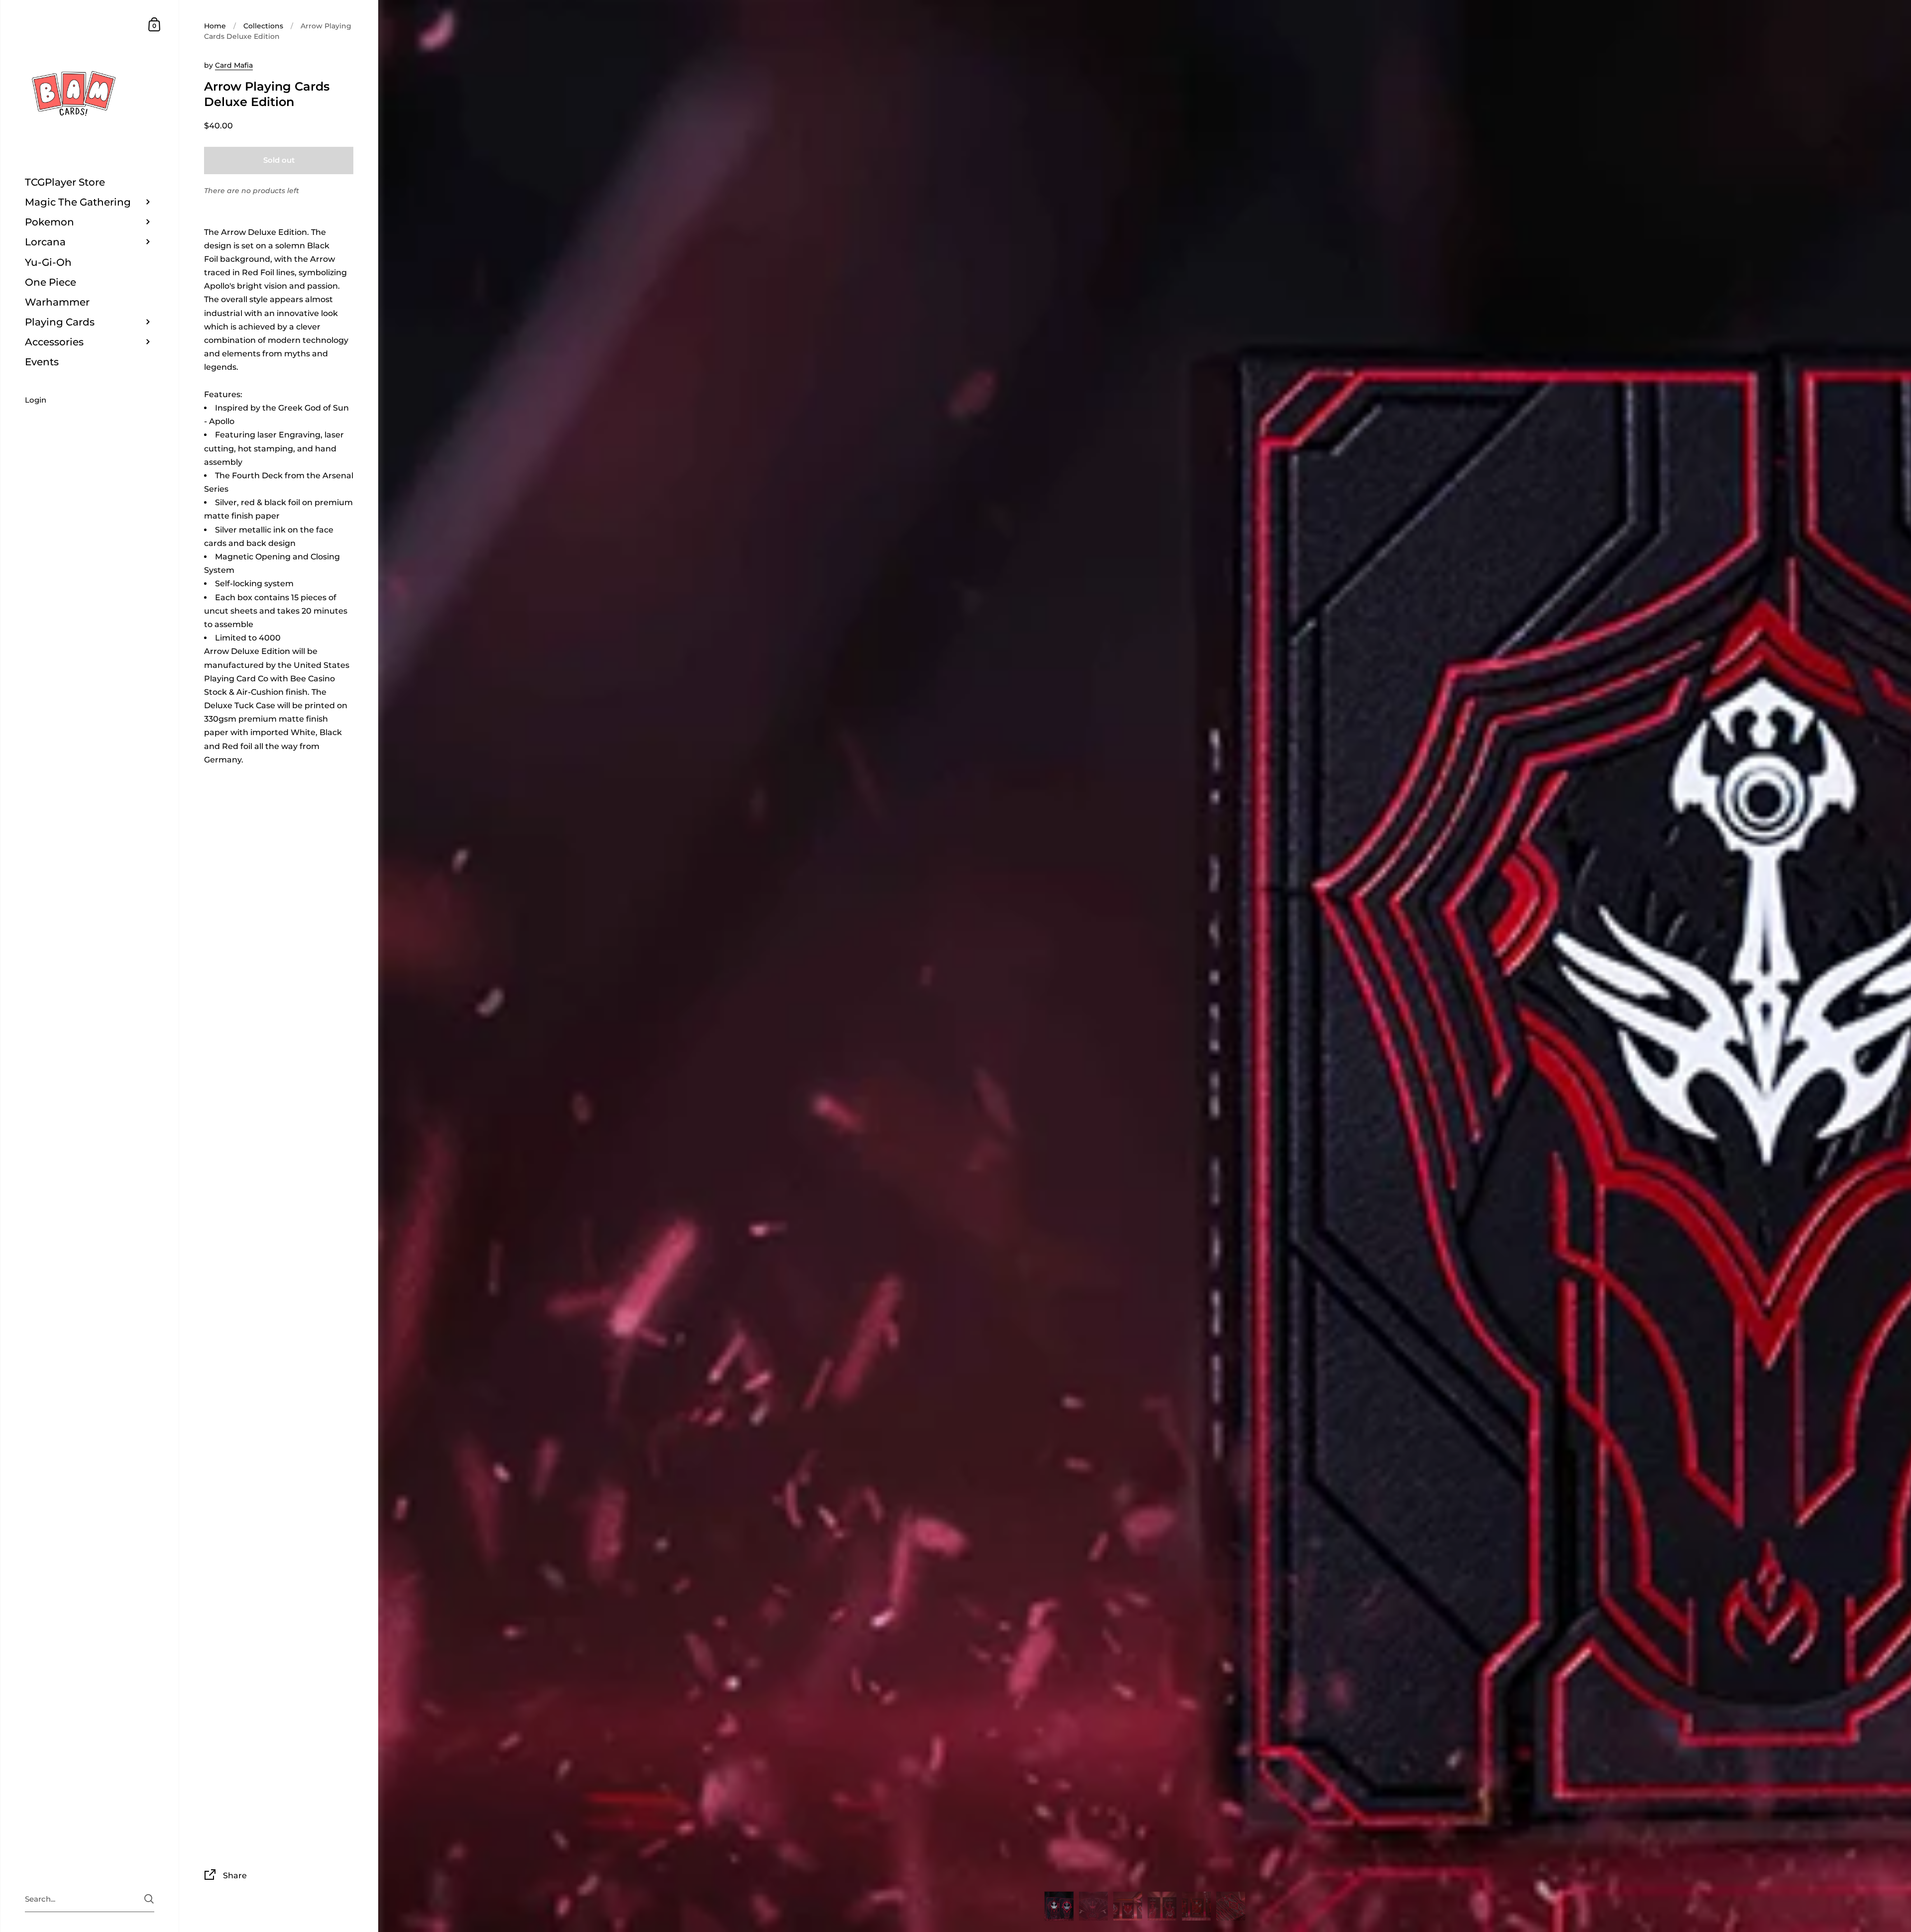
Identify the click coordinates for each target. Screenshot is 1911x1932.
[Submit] (149, 1899)
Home (215, 26)
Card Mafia (234, 65)
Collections (263, 26)
